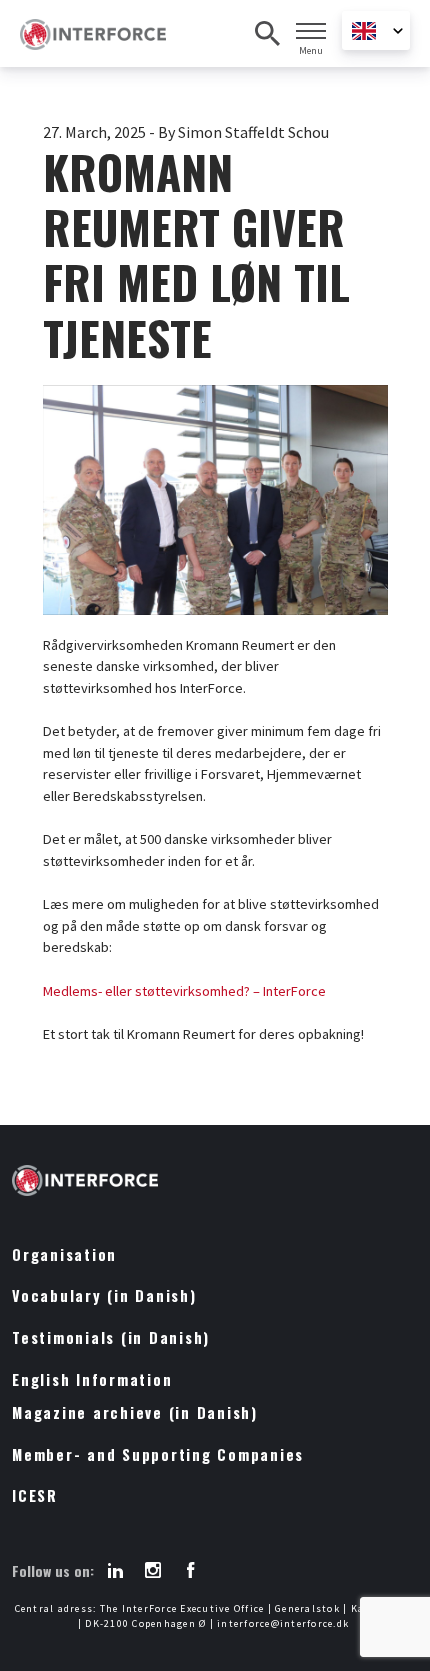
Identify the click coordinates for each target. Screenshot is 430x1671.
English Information (92, 1379)
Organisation (64, 1254)
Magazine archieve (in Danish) (135, 1412)
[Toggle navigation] (311, 31)
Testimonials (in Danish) (111, 1337)
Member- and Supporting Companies (158, 1454)
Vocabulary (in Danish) (104, 1295)
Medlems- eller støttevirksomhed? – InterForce (184, 991)
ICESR (35, 1495)
